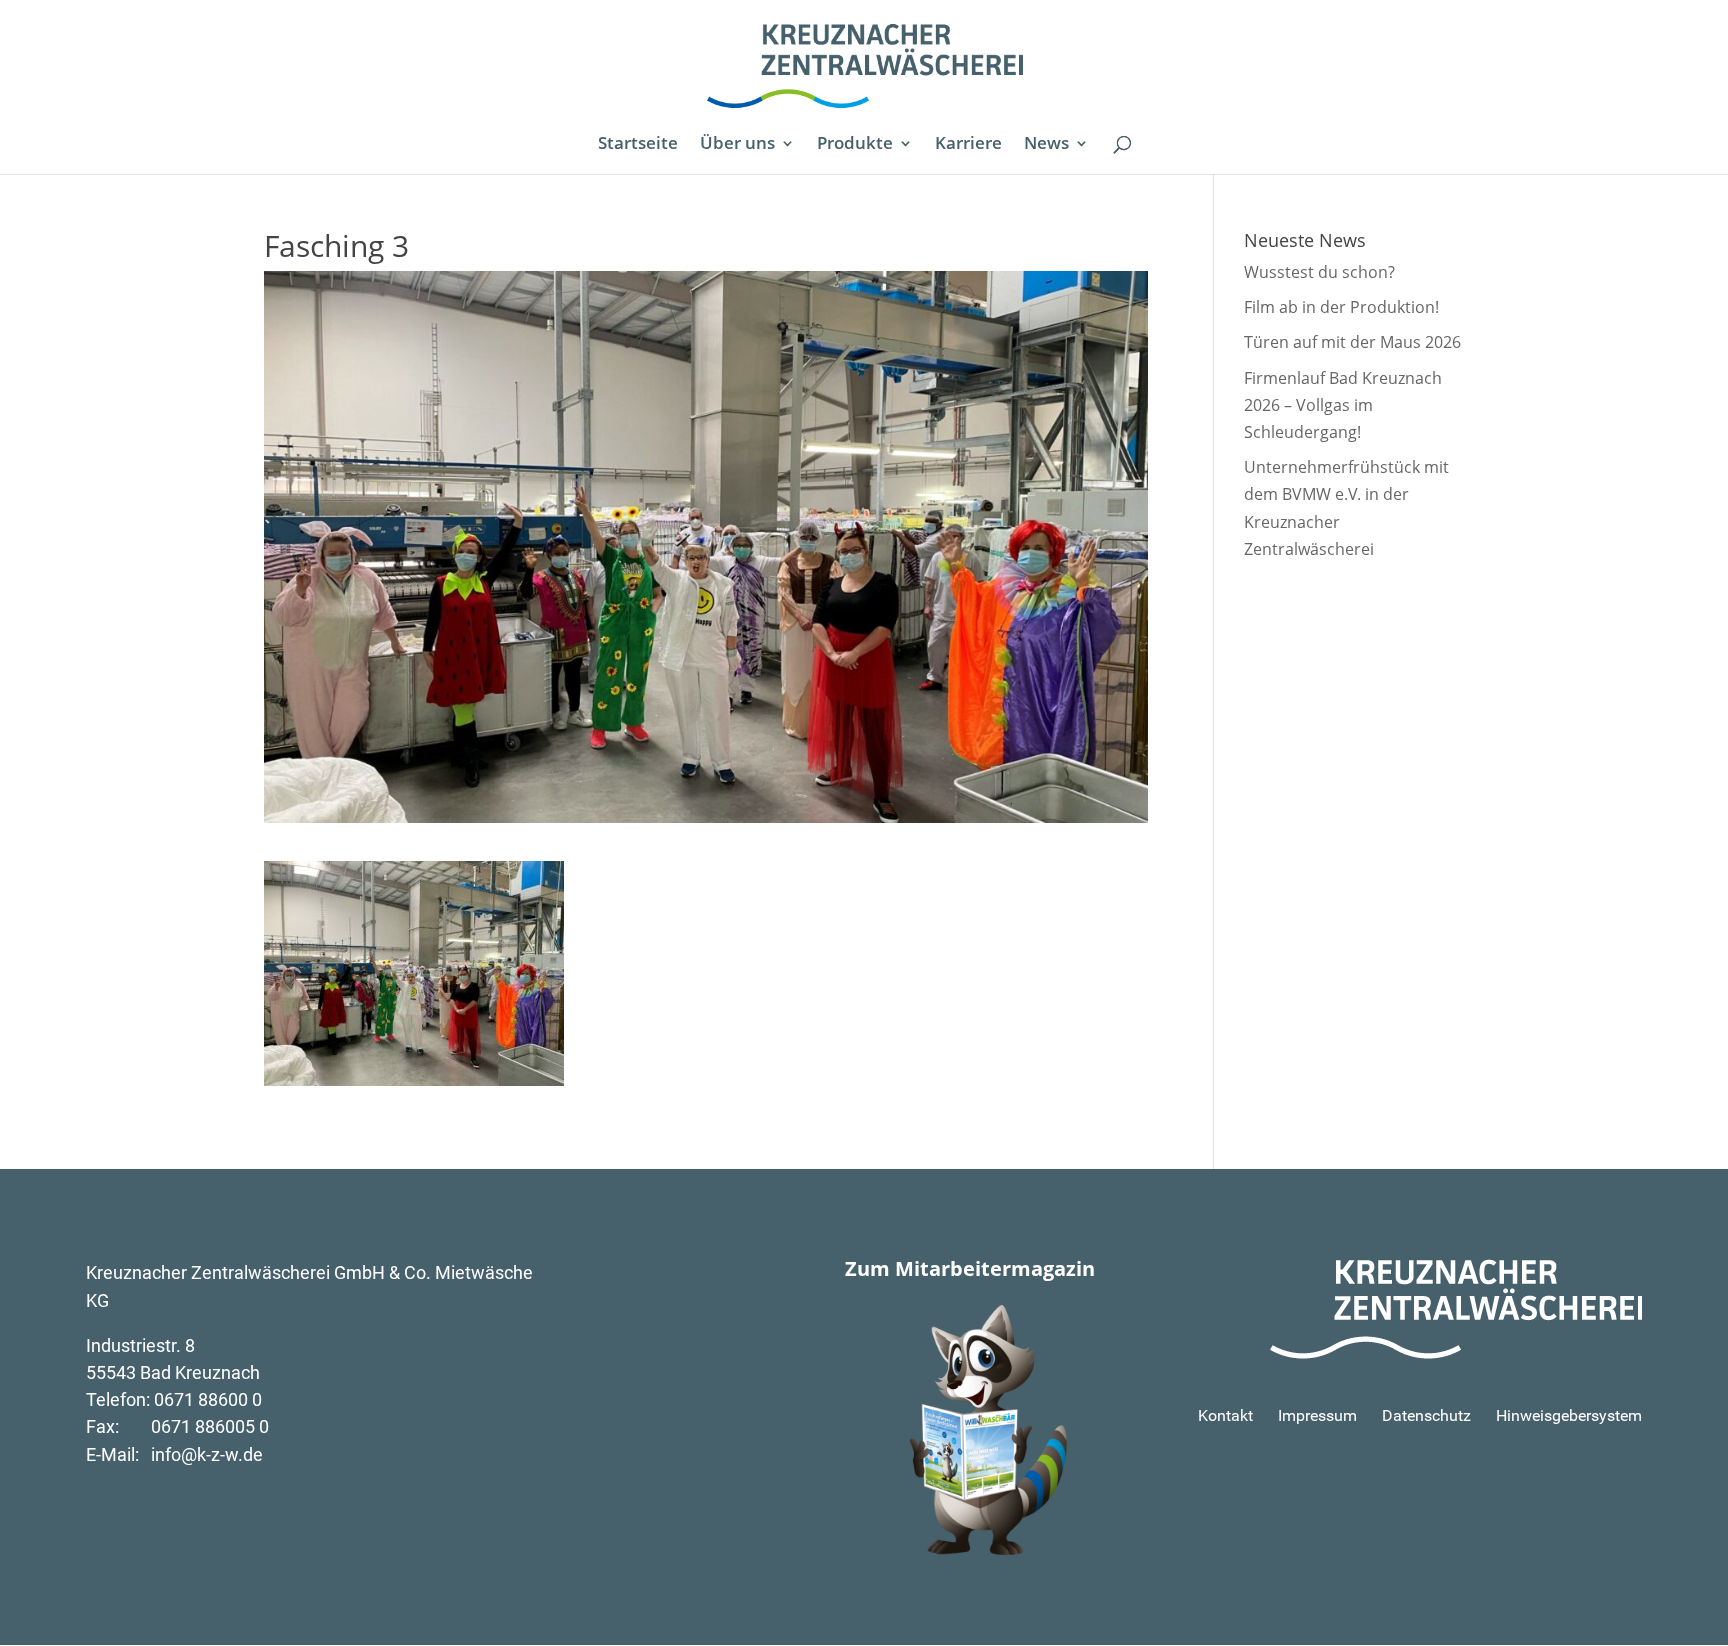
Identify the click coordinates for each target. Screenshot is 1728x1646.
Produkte (855, 145)
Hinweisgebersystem (1569, 1415)
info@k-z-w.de (207, 1454)
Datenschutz (1426, 1415)
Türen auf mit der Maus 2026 (1352, 342)
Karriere (968, 145)
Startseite (638, 145)
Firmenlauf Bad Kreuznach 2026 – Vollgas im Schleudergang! (1343, 405)
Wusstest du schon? (1319, 272)
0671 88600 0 (208, 1399)
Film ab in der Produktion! (1341, 307)
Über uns (737, 145)
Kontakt (1225, 1415)
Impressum (1317, 1415)
